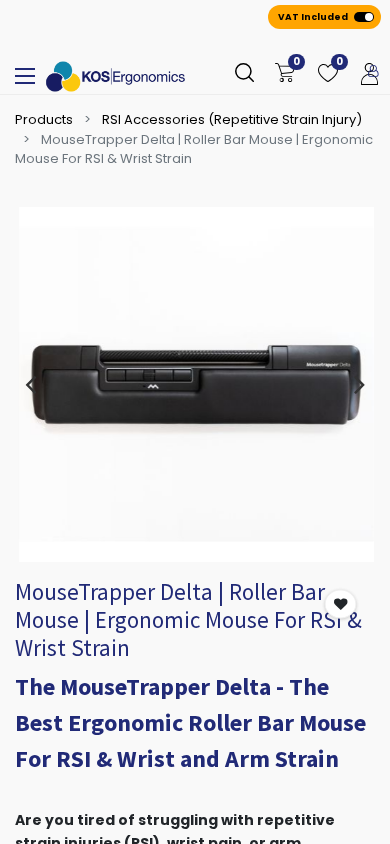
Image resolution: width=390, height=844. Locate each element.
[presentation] (30, 384)
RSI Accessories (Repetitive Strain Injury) (232, 119)
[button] (341, 604)
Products (44, 119)
